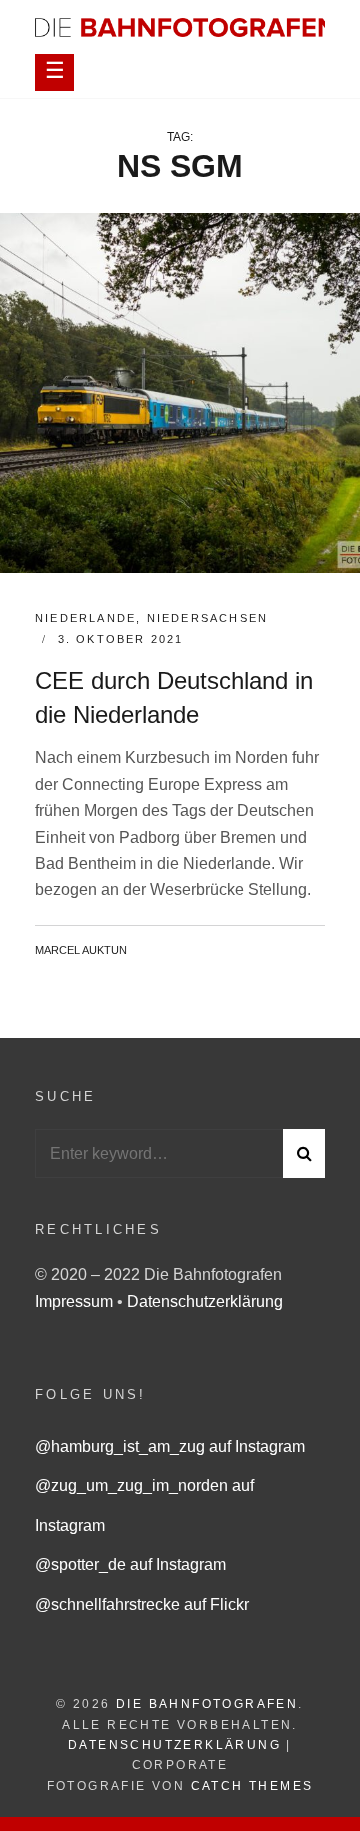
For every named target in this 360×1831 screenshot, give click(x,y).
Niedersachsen (208, 618)
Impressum (76, 1301)
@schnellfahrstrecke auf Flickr (142, 1604)
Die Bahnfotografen (207, 1704)
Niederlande (85, 618)
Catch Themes (252, 1786)
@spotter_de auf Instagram (130, 1564)
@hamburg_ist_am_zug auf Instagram (170, 1446)
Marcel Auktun (81, 950)
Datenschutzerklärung (205, 1301)
